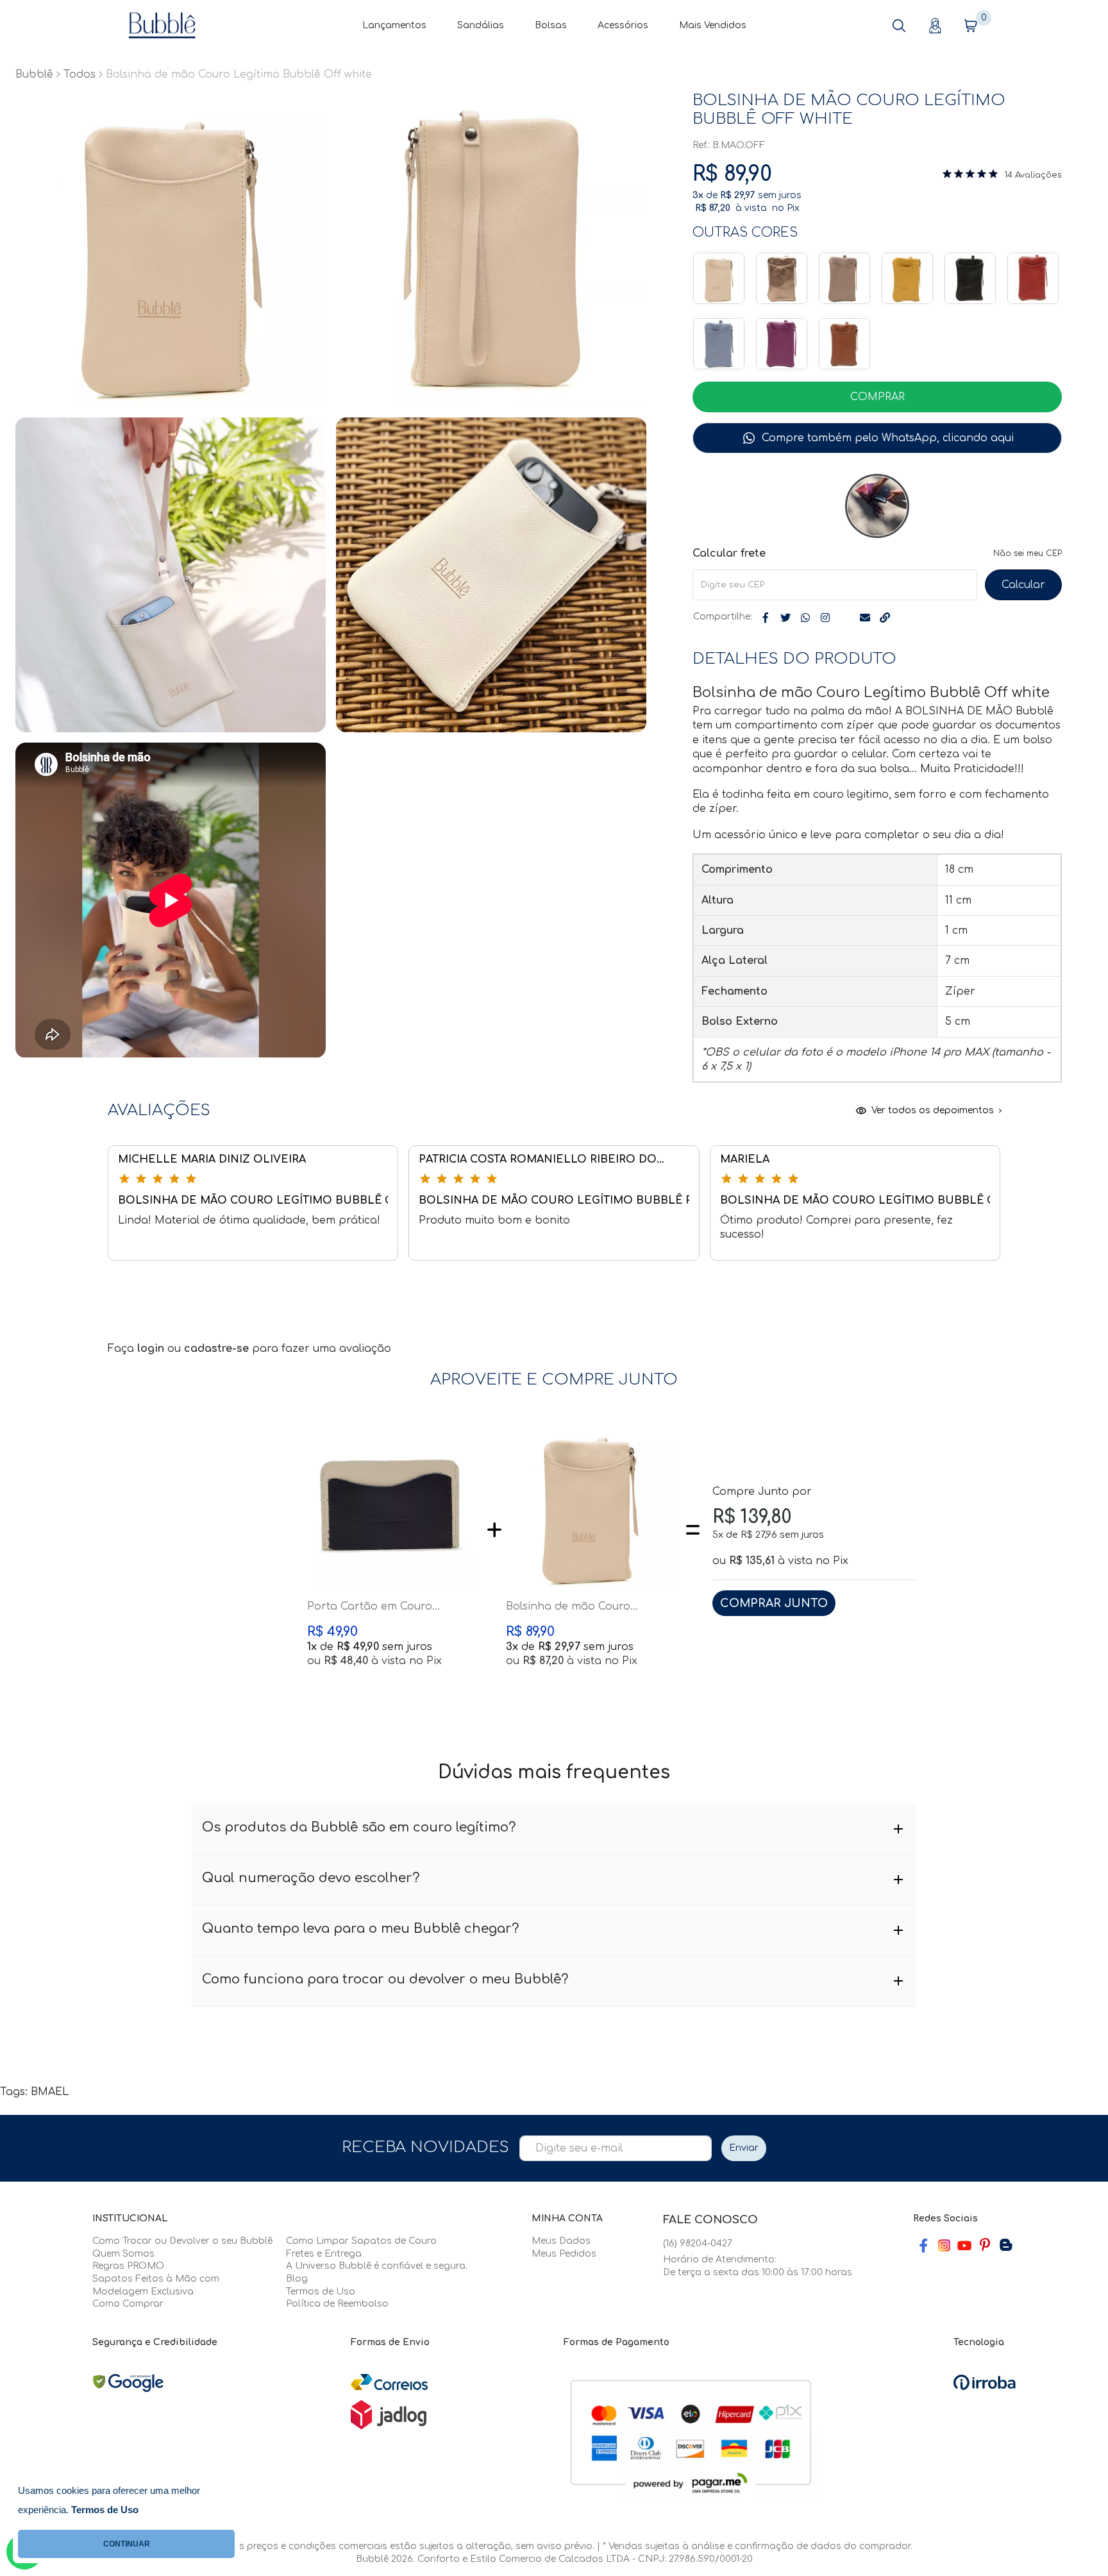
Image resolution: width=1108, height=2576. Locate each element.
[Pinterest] (985, 2245)
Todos (80, 74)
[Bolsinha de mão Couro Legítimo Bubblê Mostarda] (907, 278)
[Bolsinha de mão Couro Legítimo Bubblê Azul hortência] (719, 344)
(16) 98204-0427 (698, 2243)
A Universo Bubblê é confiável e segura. (377, 2266)
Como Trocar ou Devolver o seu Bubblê (182, 2241)
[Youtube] (964, 2245)
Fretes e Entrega (324, 2254)
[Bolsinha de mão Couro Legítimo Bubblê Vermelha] (1033, 278)
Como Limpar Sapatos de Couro (361, 2241)
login (152, 1349)
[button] (899, 26)
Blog (297, 2279)
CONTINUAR (127, 2544)
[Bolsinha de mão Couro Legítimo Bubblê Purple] (782, 344)
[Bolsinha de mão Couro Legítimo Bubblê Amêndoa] (844, 278)
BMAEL (50, 2092)
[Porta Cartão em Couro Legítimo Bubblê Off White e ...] (391, 1505)
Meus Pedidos (564, 2254)
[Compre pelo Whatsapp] (877, 438)
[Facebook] (923, 2245)
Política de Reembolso (337, 2304)
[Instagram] (944, 2245)
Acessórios (623, 25)
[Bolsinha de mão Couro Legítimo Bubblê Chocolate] (844, 344)
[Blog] (1005, 2245)
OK (1023, 585)
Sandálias (481, 25)
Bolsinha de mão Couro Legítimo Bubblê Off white (575, 1607)
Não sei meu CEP (1028, 553)
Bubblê (34, 74)
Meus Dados (561, 2241)
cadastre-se (218, 1349)
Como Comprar (128, 2304)
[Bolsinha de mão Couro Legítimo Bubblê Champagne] (782, 278)
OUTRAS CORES (745, 232)
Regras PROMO (128, 2266)
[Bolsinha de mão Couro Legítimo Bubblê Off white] (719, 278)
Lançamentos (394, 25)
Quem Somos (123, 2254)
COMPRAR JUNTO (774, 1603)
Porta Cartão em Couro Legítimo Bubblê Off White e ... (388, 1607)
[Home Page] (162, 25)
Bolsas (551, 25)
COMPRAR (877, 397)
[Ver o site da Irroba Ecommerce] (985, 2382)
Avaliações (1038, 175)
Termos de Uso (321, 2292)
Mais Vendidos (713, 25)
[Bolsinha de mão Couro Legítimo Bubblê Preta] (970, 278)
